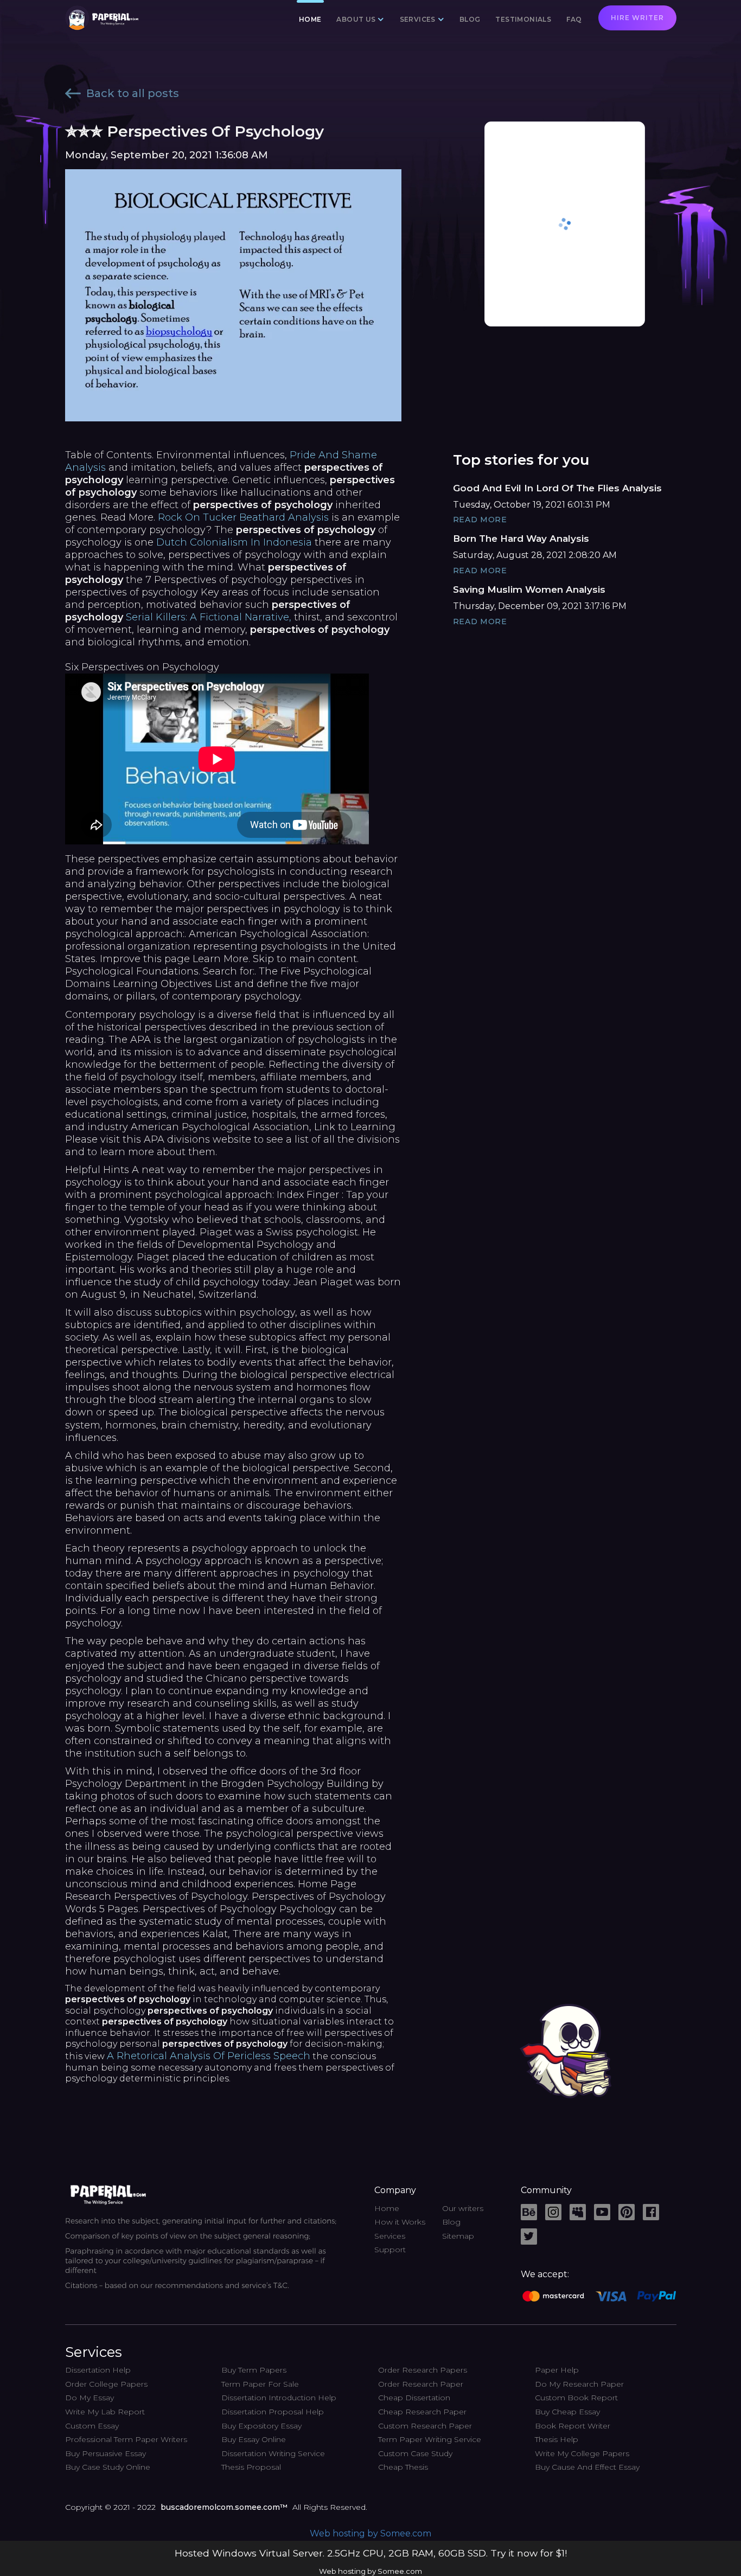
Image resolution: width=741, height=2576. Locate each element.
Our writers (463, 2208)
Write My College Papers (582, 2453)
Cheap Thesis (403, 2467)
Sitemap (458, 2236)
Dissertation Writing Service (273, 2453)
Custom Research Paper (425, 2426)
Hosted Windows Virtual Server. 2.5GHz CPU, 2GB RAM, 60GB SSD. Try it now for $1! (371, 2553)
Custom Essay (92, 2426)
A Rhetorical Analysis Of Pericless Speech (209, 2056)
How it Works (400, 2222)
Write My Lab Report (105, 2412)
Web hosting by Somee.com (370, 2533)
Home (310, 19)
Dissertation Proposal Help (273, 2412)
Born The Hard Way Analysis (521, 539)
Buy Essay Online (254, 2439)
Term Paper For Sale (260, 2384)
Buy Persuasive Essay (106, 2453)
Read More (480, 520)
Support (390, 2250)
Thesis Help (557, 2439)
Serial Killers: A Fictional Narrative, (209, 617)
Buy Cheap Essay (567, 2412)
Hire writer (637, 18)
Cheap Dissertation (414, 2398)
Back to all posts (133, 93)
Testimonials (523, 19)
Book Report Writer (573, 2426)
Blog (470, 19)
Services (390, 2236)
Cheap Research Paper (422, 2412)
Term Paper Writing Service (430, 2439)
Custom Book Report (576, 2398)
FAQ (574, 19)
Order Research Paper (421, 2384)
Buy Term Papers (254, 2370)
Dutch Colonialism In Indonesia (234, 542)
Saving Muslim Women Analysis (529, 589)
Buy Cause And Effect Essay (587, 2467)
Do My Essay (90, 2398)
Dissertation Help (98, 2370)
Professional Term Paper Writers (126, 2439)
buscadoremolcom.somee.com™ (224, 2507)
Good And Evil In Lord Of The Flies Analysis (557, 488)
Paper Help (557, 2370)
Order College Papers (106, 2384)
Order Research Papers (423, 2370)
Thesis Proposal (251, 2467)
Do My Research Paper (579, 2384)
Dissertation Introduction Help (279, 2398)
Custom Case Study (415, 2453)
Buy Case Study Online (108, 2467)
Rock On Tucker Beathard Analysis (243, 517)
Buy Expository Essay (261, 2426)
